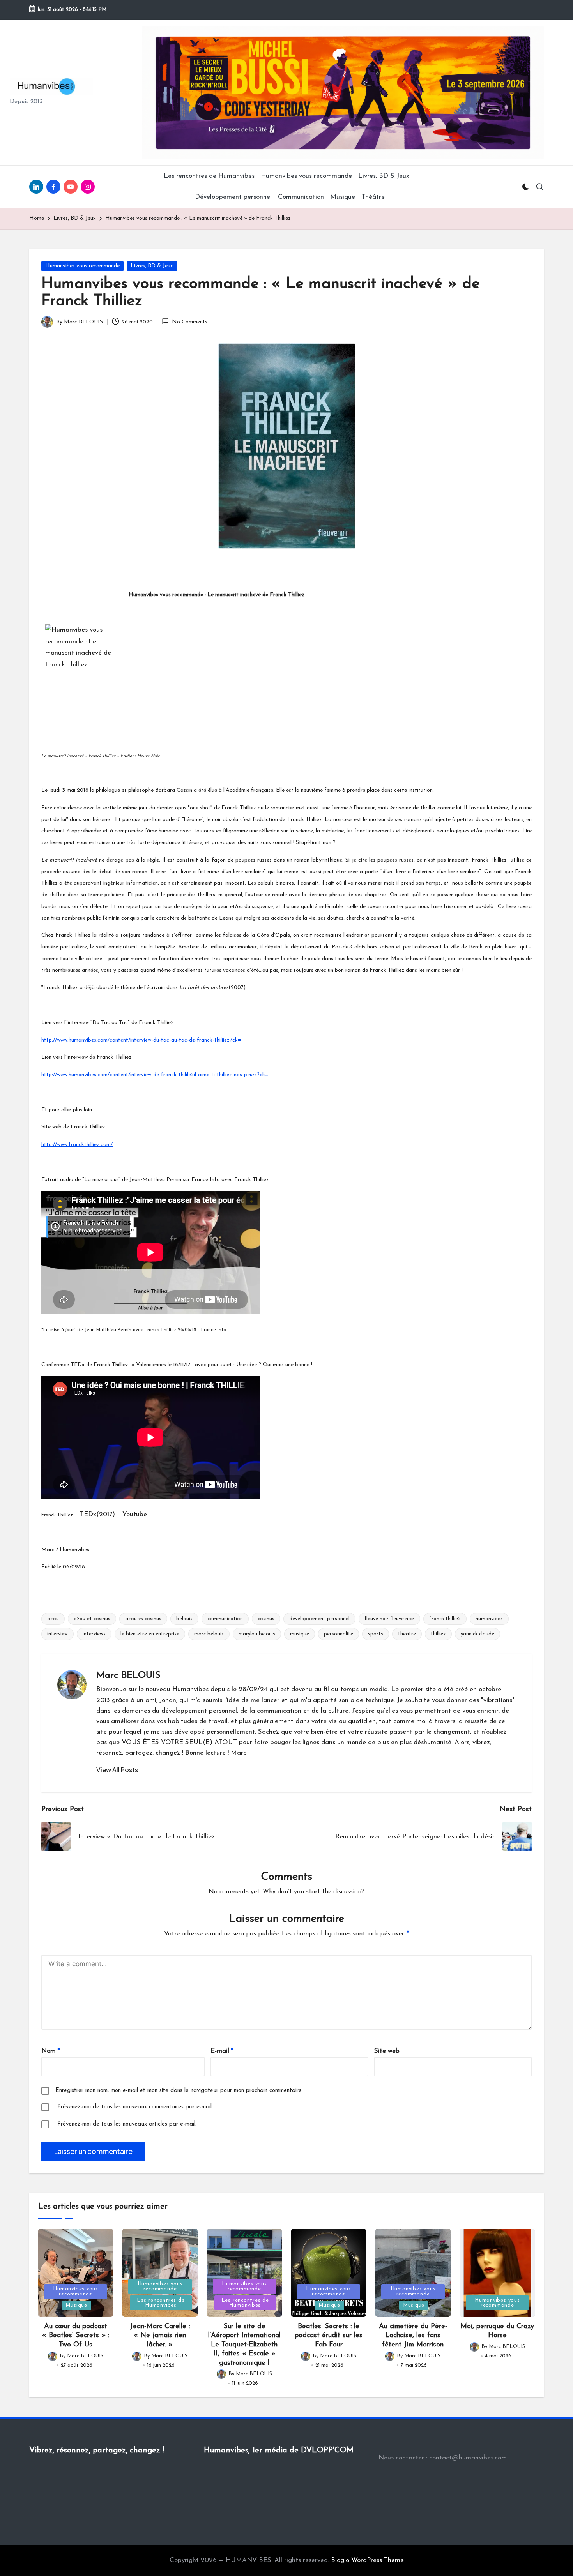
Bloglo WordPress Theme (367, 2560)
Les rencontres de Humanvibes (161, 2303)
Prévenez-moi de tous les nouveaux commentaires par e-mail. (135, 2107)
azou (53, 1619)
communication (225, 1619)
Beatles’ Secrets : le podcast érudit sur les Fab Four (329, 2336)
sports (376, 1634)
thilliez (438, 1634)
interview (57, 1634)
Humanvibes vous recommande (82, 266)
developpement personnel (319, 1619)
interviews (94, 1634)
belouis (184, 1619)
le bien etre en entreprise (150, 1634)
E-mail (222, 2051)
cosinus (266, 1619)
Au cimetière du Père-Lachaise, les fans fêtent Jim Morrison (413, 2336)
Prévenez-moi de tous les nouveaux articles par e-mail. (127, 2124)
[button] (117, 1770)
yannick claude (477, 1634)
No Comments (189, 322)
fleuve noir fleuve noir (389, 1619)
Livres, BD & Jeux (152, 266)
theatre (407, 1634)
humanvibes (489, 1619)
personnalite (339, 1634)
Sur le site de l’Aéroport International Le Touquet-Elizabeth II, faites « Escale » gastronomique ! (244, 2345)
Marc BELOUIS (128, 1676)
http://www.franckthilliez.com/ (77, 1145)
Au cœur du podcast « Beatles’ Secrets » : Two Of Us (76, 2336)
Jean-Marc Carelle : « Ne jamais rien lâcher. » (160, 2336)
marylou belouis (257, 1634)
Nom (51, 2051)
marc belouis (209, 1634)
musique (300, 1634)
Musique (76, 2305)
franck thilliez (445, 1619)
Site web (387, 2051)
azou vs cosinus (143, 1619)
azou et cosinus (92, 1619)
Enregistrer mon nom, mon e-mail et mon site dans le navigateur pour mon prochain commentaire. (179, 2091)
